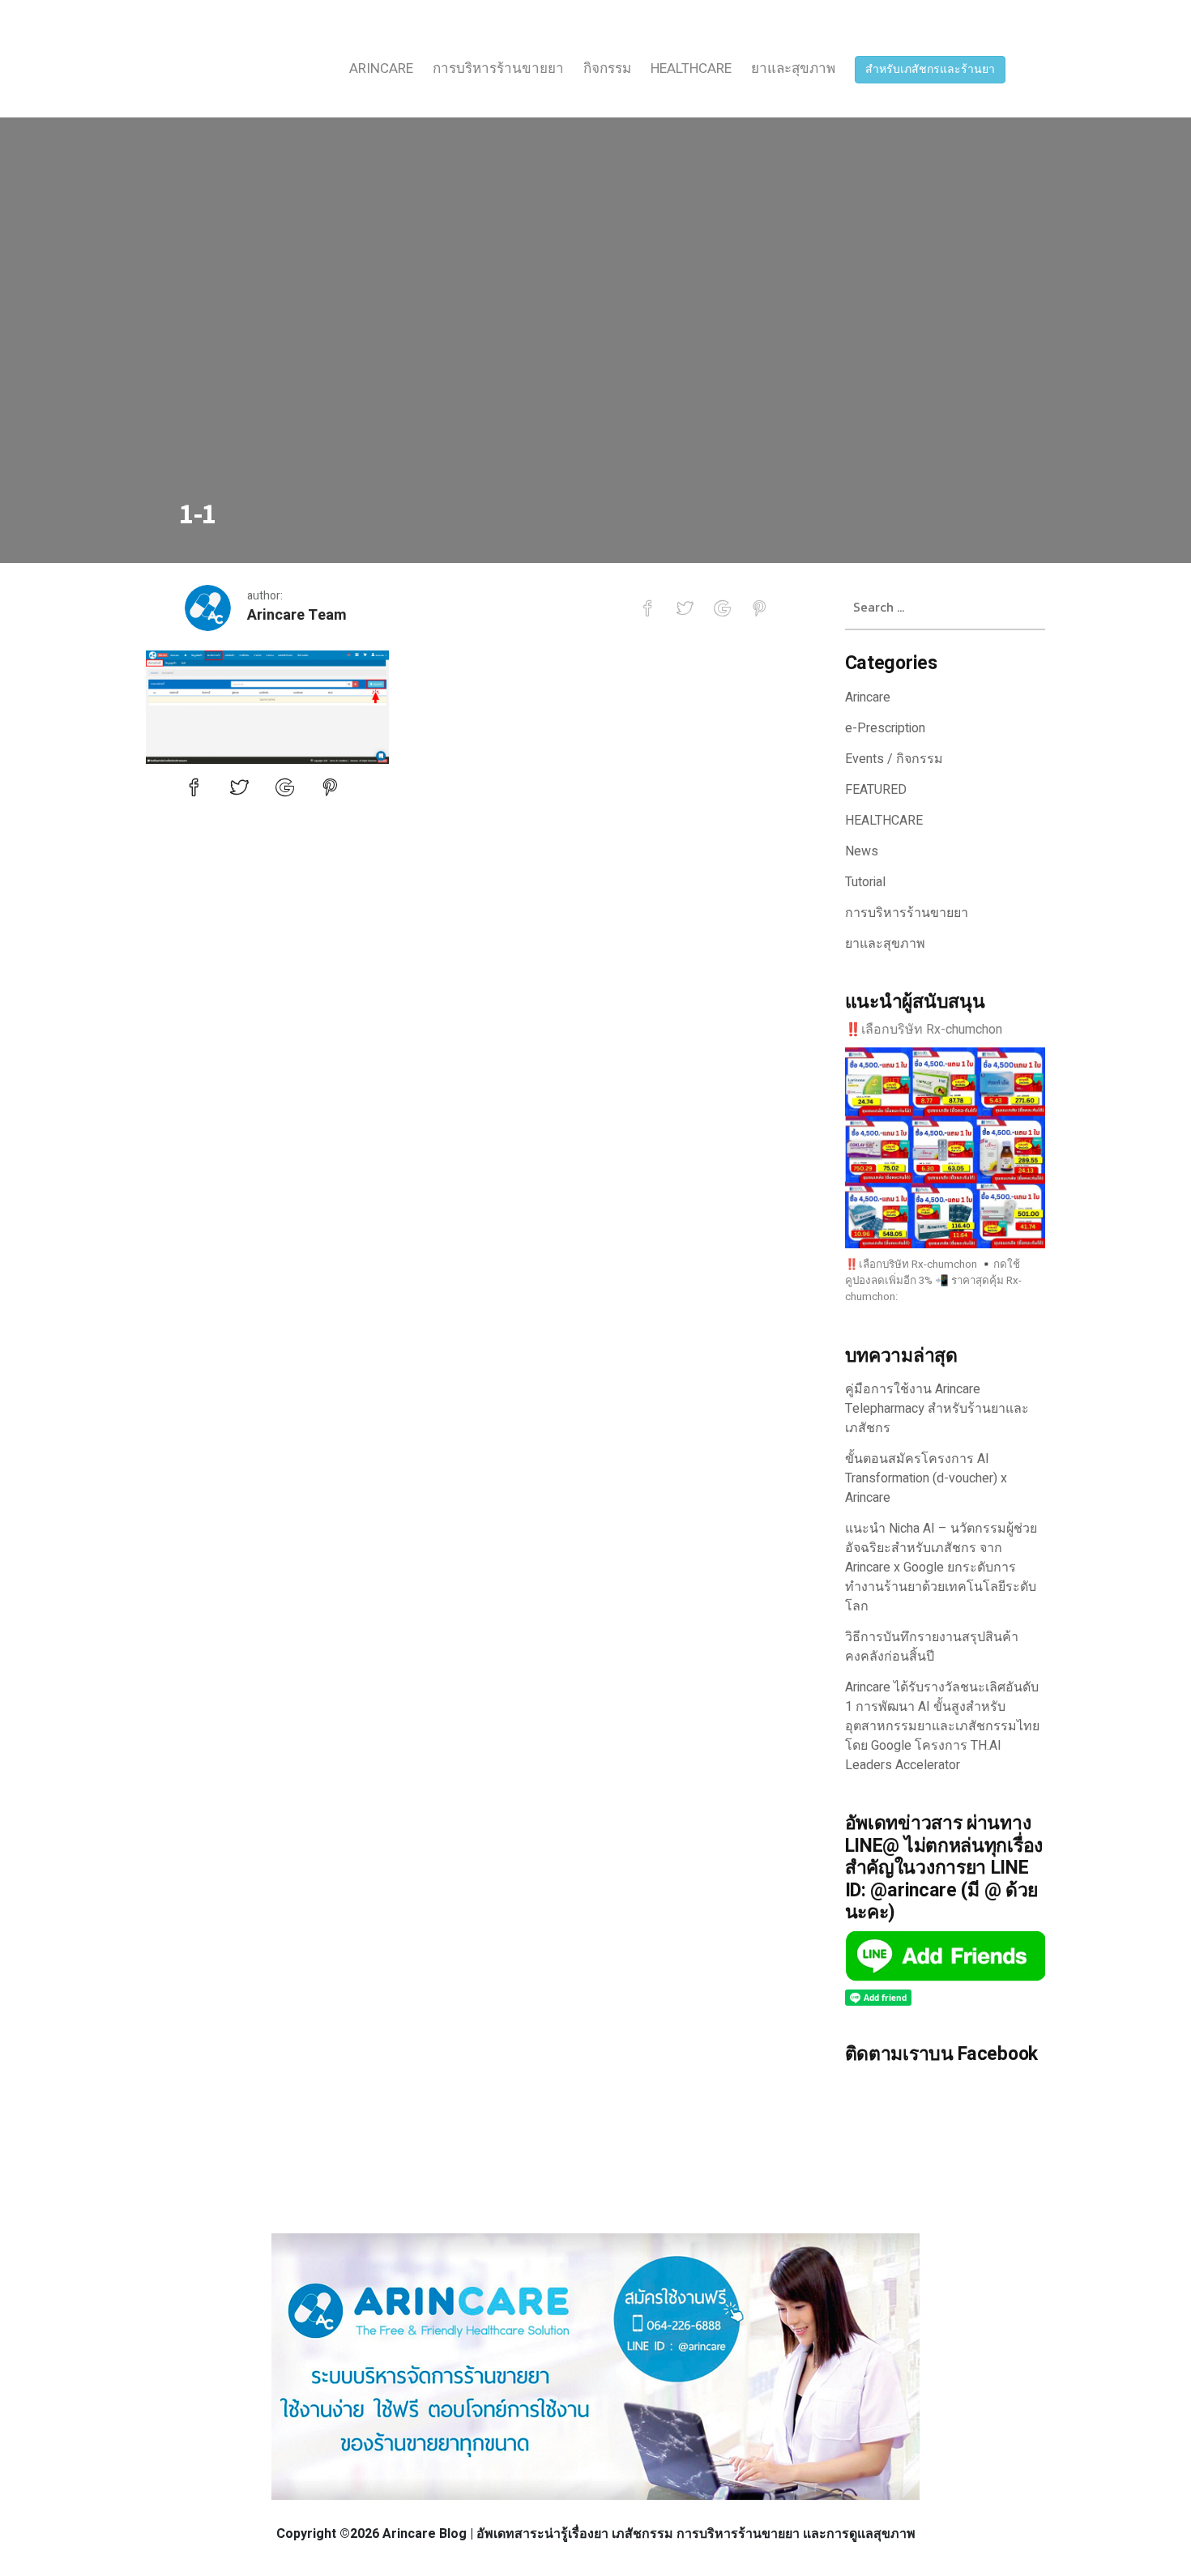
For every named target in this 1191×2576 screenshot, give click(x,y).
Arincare (381, 68)
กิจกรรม (607, 68)
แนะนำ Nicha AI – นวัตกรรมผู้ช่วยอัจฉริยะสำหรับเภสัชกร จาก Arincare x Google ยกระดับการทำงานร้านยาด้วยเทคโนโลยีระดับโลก (941, 1567)
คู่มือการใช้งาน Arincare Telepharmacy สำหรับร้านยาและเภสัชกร (937, 1409)
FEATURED (876, 790)
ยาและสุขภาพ (793, 68)
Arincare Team (297, 615)
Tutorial (865, 882)
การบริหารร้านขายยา (498, 68)
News (862, 851)
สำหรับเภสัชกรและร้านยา (930, 69)
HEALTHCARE (691, 68)
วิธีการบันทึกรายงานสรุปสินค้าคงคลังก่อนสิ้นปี (932, 1647)
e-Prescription (885, 728)
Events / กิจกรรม (894, 759)
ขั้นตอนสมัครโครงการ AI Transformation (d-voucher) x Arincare (926, 1478)
